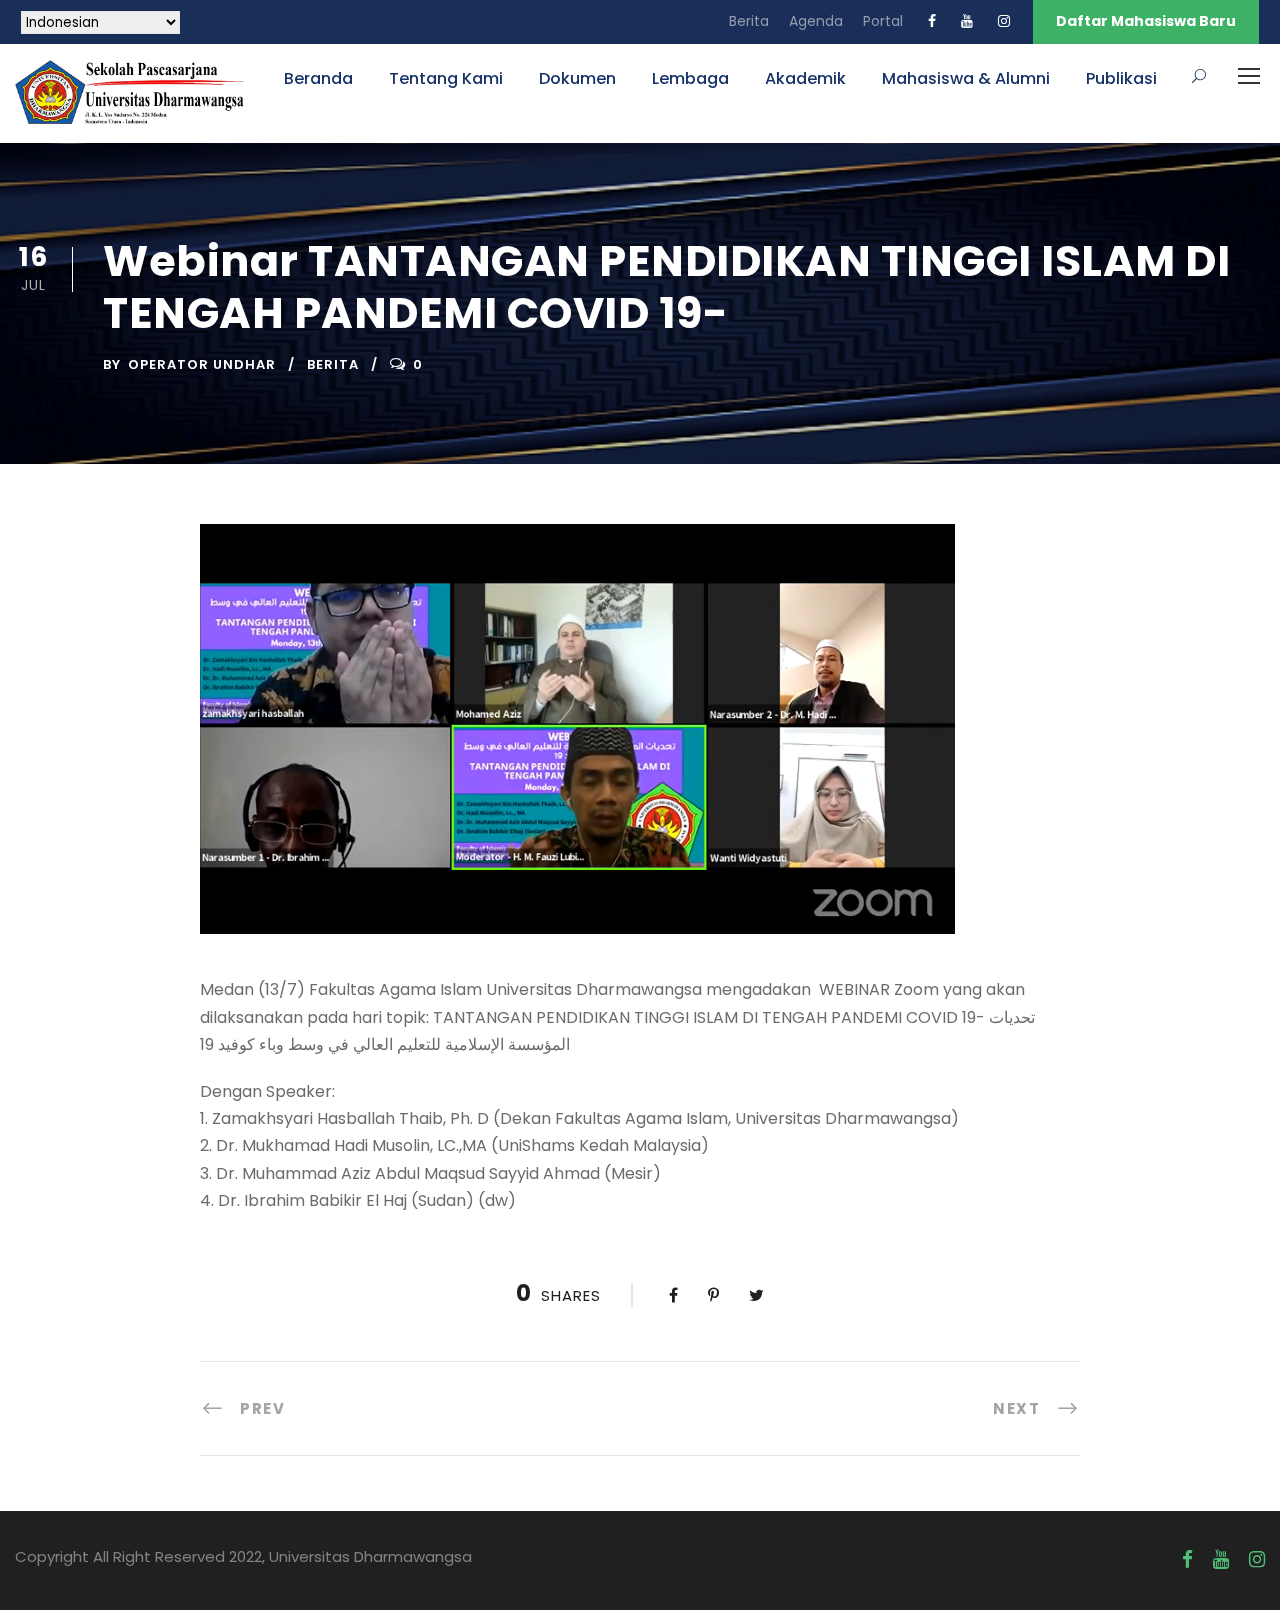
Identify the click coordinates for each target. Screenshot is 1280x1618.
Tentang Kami (446, 78)
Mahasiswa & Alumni (966, 78)
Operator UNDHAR (202, 364)
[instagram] (1004, 21)
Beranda (318, 78)
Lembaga (690, 78)
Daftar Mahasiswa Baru (1146, 21)
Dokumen (577, 78)
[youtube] (967, 21)
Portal (883, 21)
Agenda (816, 21)
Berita (749, 21)
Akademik (805, 78)
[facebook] (932, 21)
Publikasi (1121, 78)
